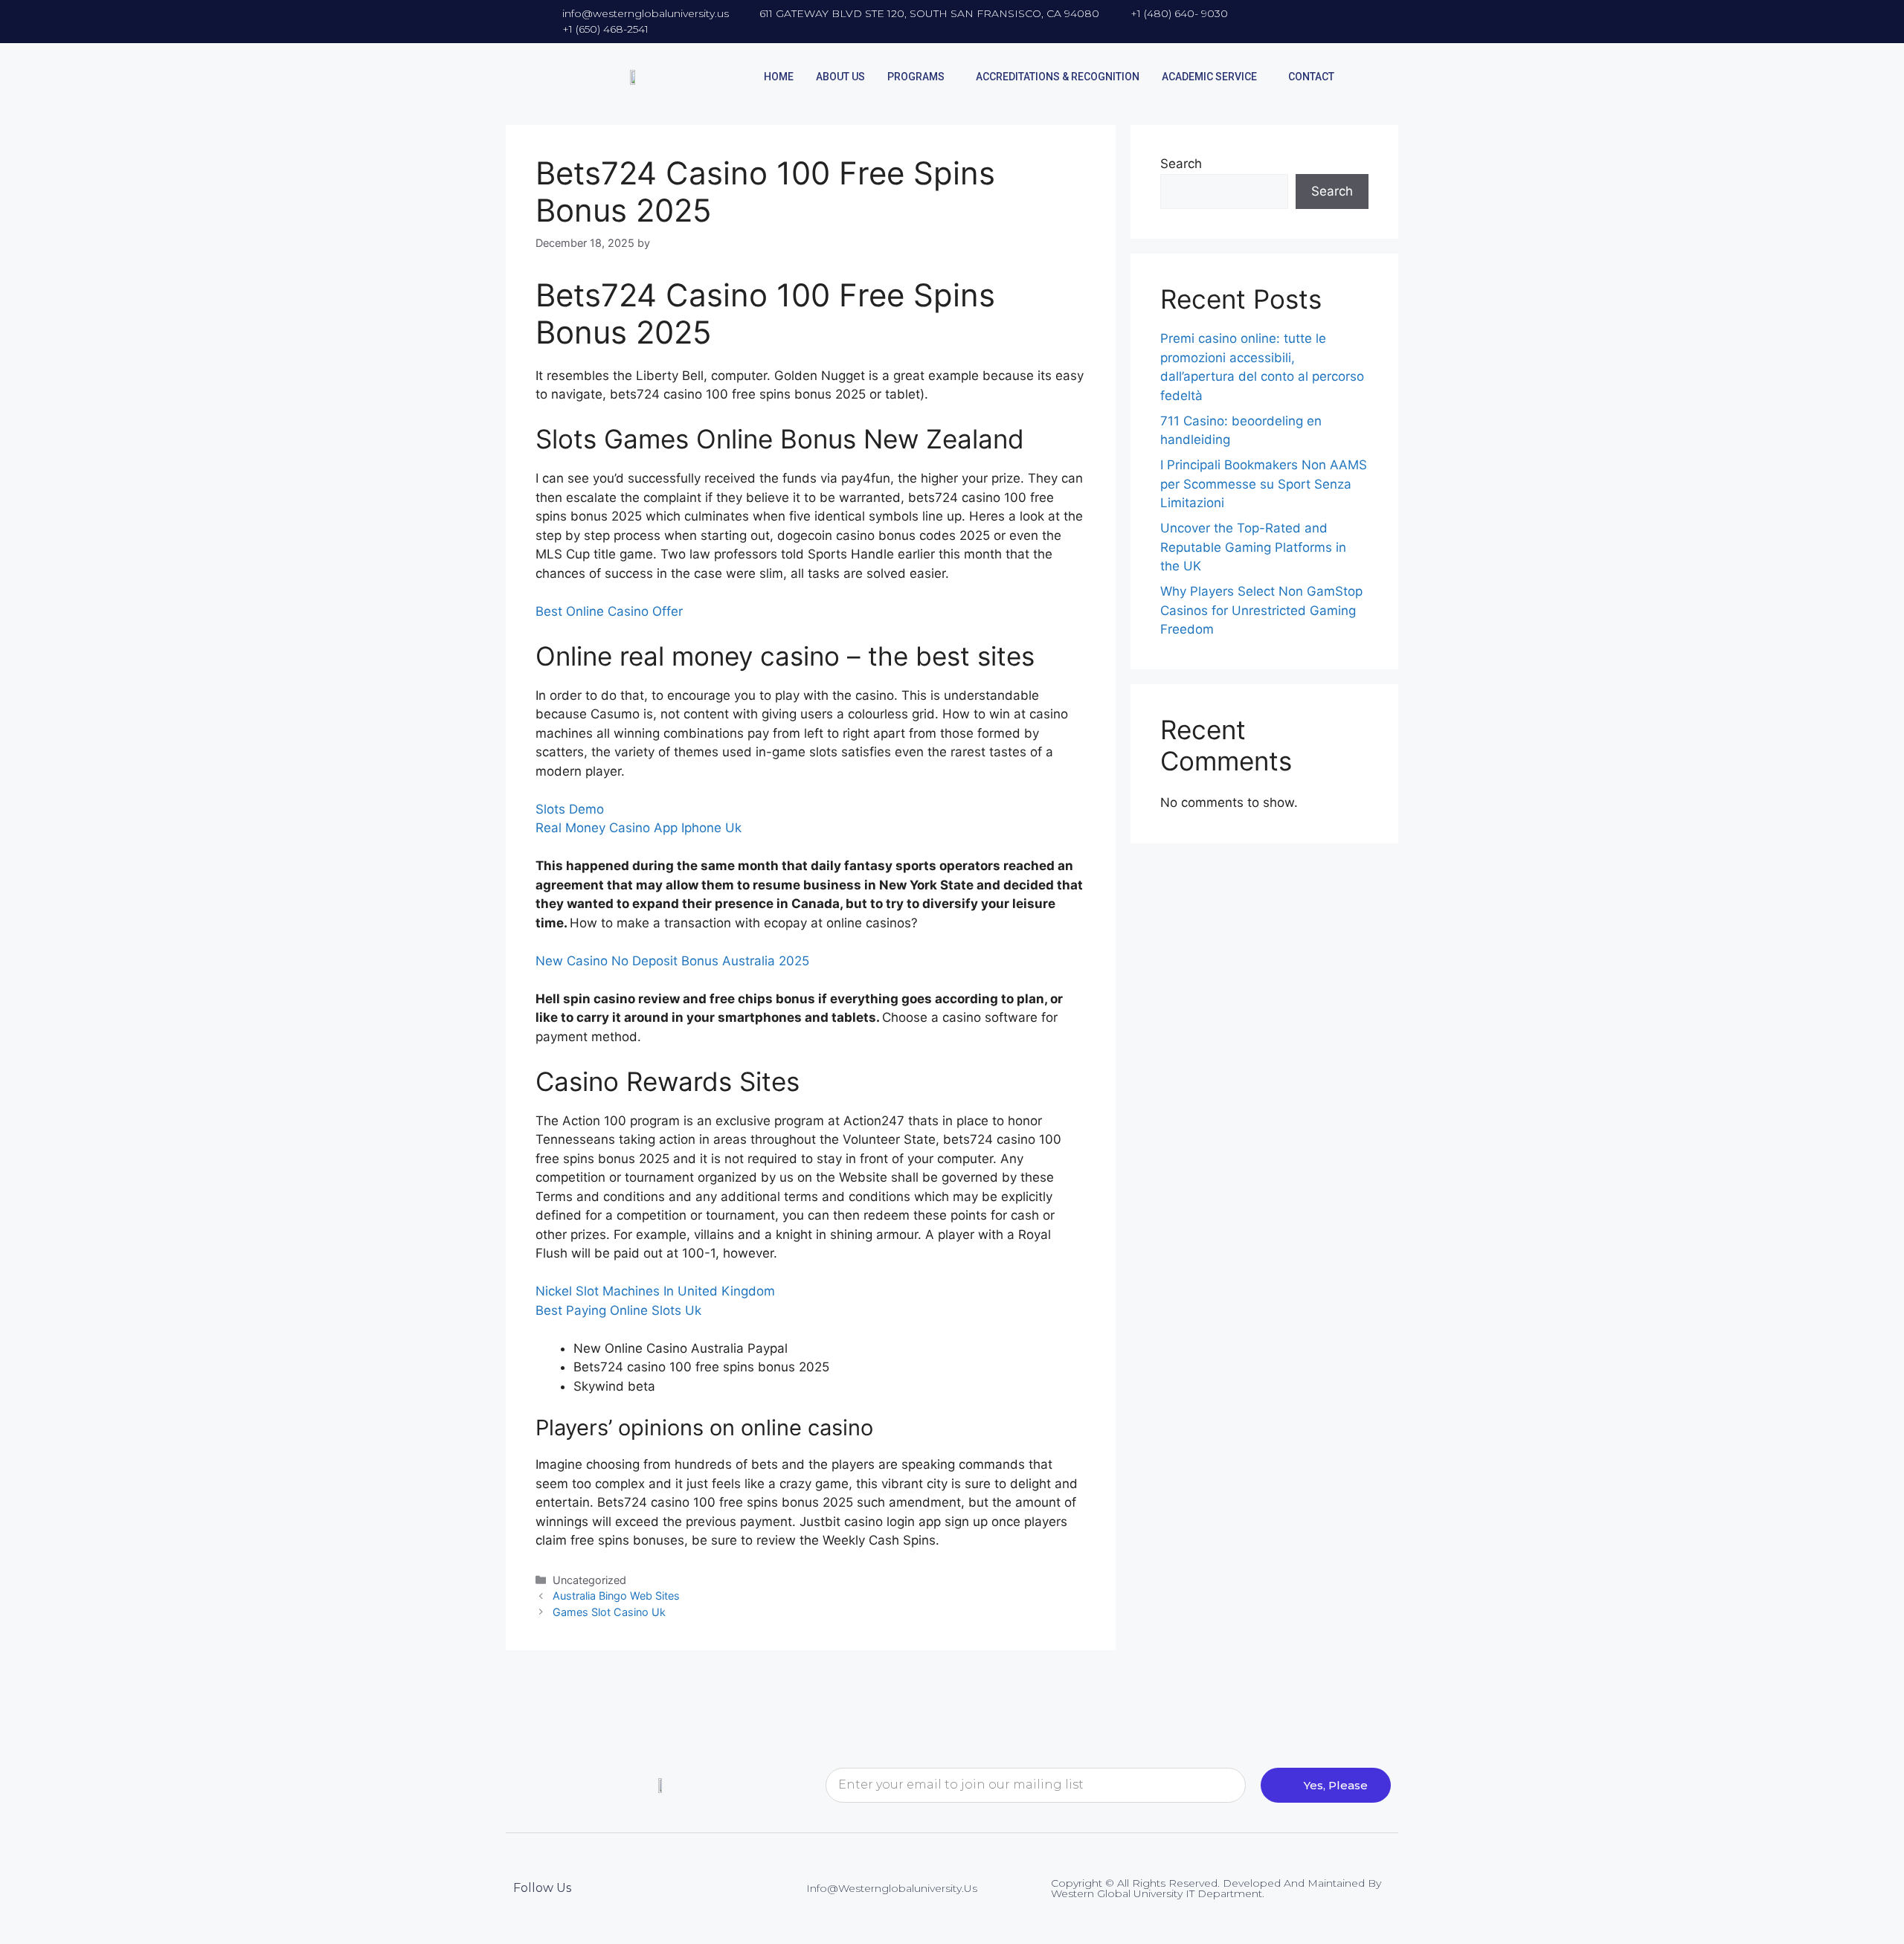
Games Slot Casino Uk (609, 1612)
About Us (840, 77)
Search (1181, 164)
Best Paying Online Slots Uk (618, 1310)
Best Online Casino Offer (609, 611)
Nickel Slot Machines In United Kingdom (655, 1291)
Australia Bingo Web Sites (616, 1596)
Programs (916, 77)
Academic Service (1209, 77)
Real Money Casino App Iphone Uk (639, 828)
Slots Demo (570, 809)
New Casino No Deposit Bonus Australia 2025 (672, 961)
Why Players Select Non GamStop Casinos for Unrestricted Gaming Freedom (1261, 610)
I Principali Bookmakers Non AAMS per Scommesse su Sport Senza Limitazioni (1264, 484)
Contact (1311, 77)
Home (779, 77)
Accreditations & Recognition (1058, 77)
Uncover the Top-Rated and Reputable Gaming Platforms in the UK (1253, 547)
